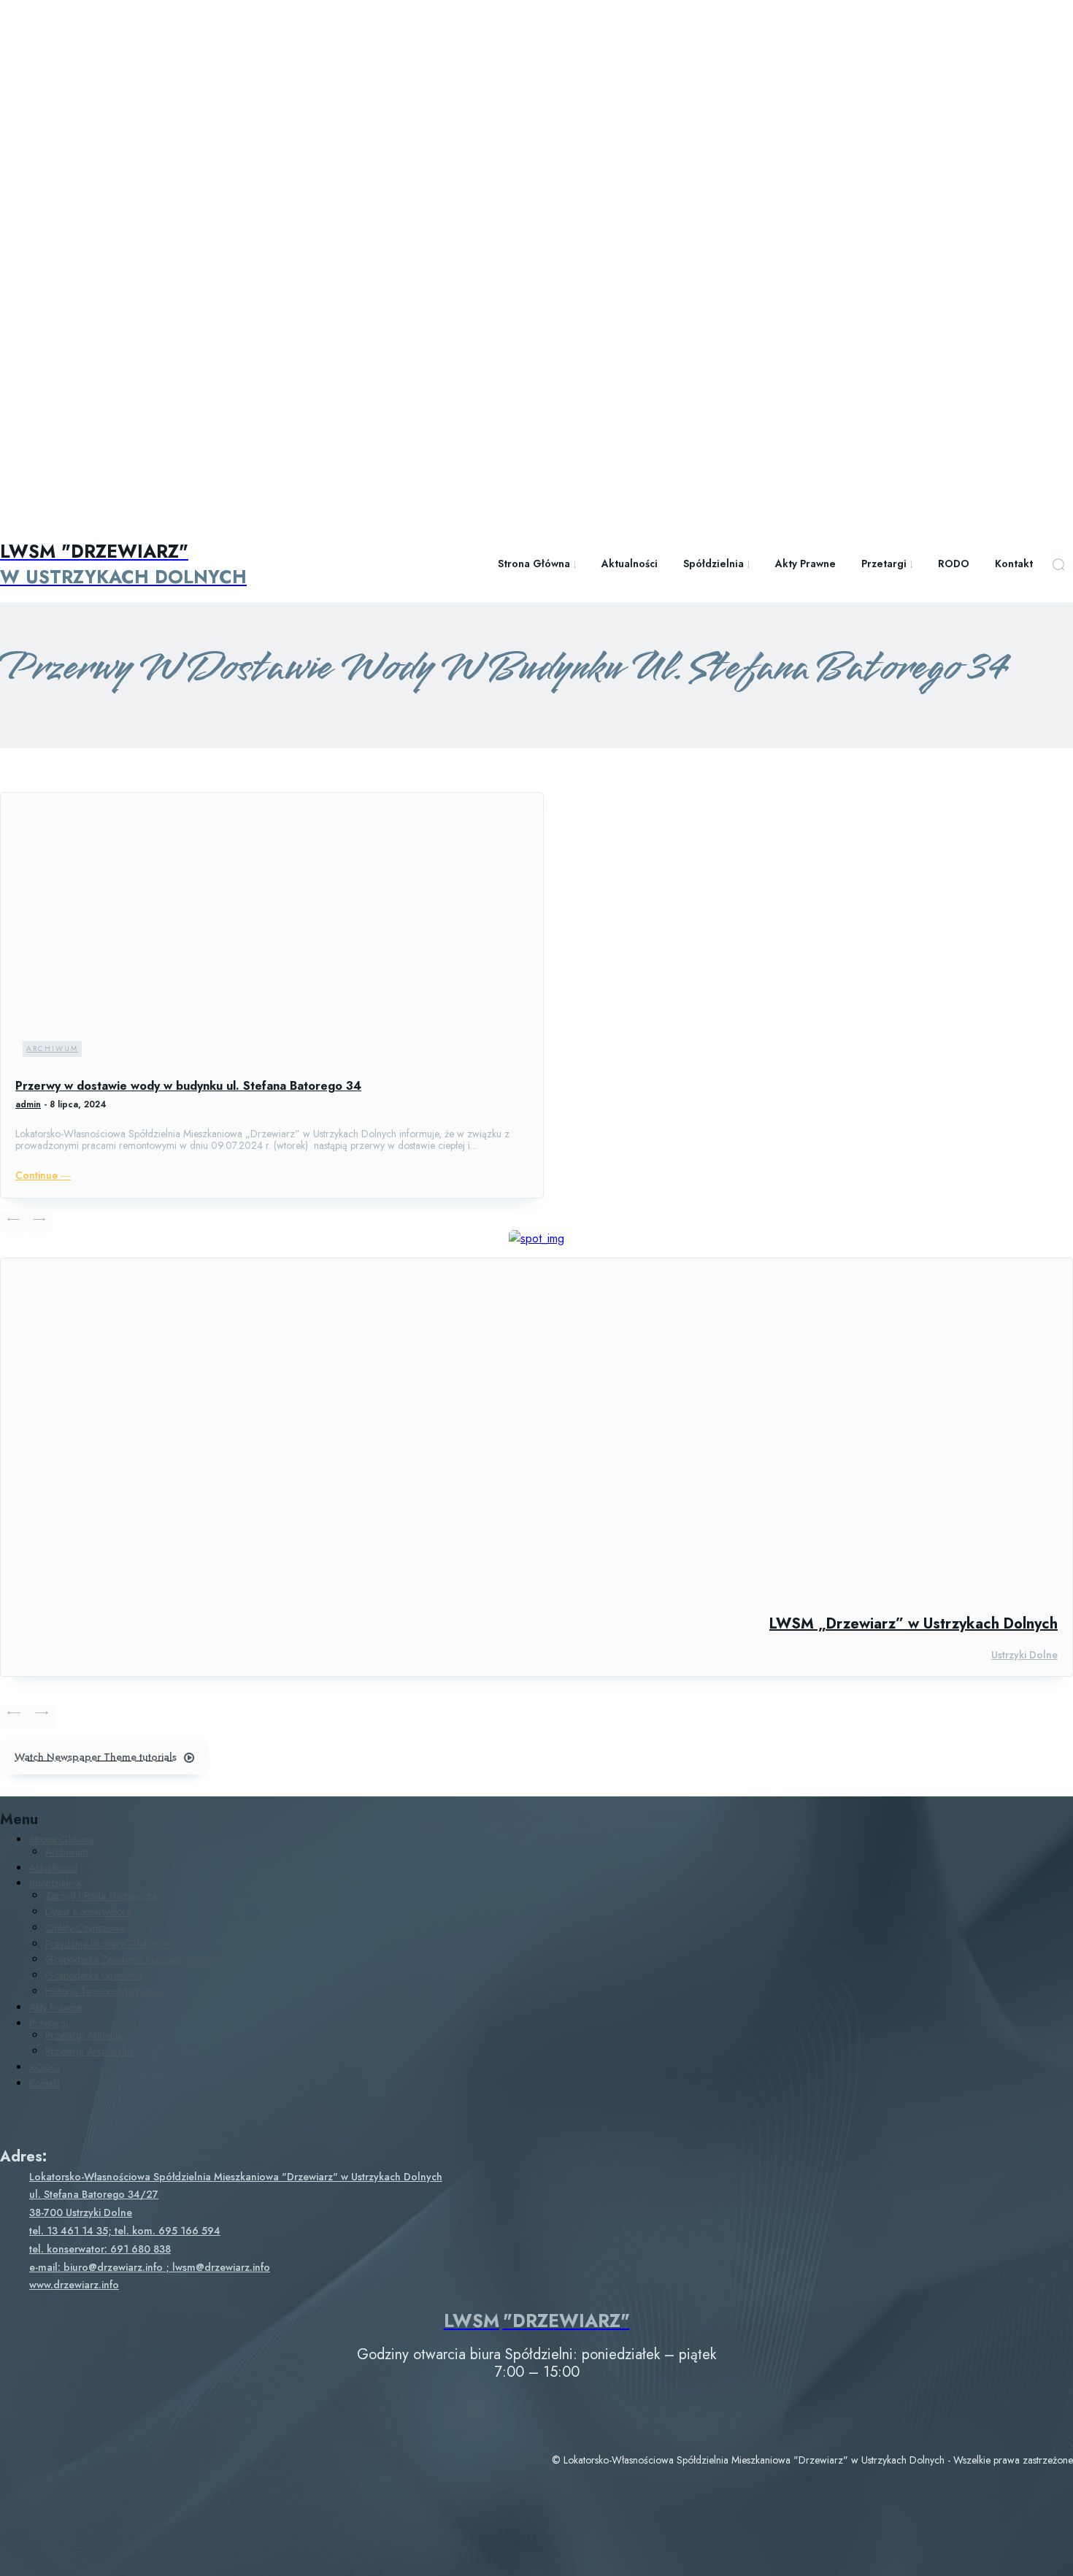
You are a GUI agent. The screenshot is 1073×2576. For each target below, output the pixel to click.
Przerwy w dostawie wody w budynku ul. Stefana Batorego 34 (188, 1086)
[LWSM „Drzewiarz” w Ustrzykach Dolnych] (536, 1429)
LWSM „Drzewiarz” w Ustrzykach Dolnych (914, 1624)
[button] (1058, 564)
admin (28, 1104)
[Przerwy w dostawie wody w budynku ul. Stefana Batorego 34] (272, 936)
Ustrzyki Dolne (1024, 1655)
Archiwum (52, 1049)
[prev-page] (13, 1223)
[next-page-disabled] (39, 1223)
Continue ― (43, 1175)
